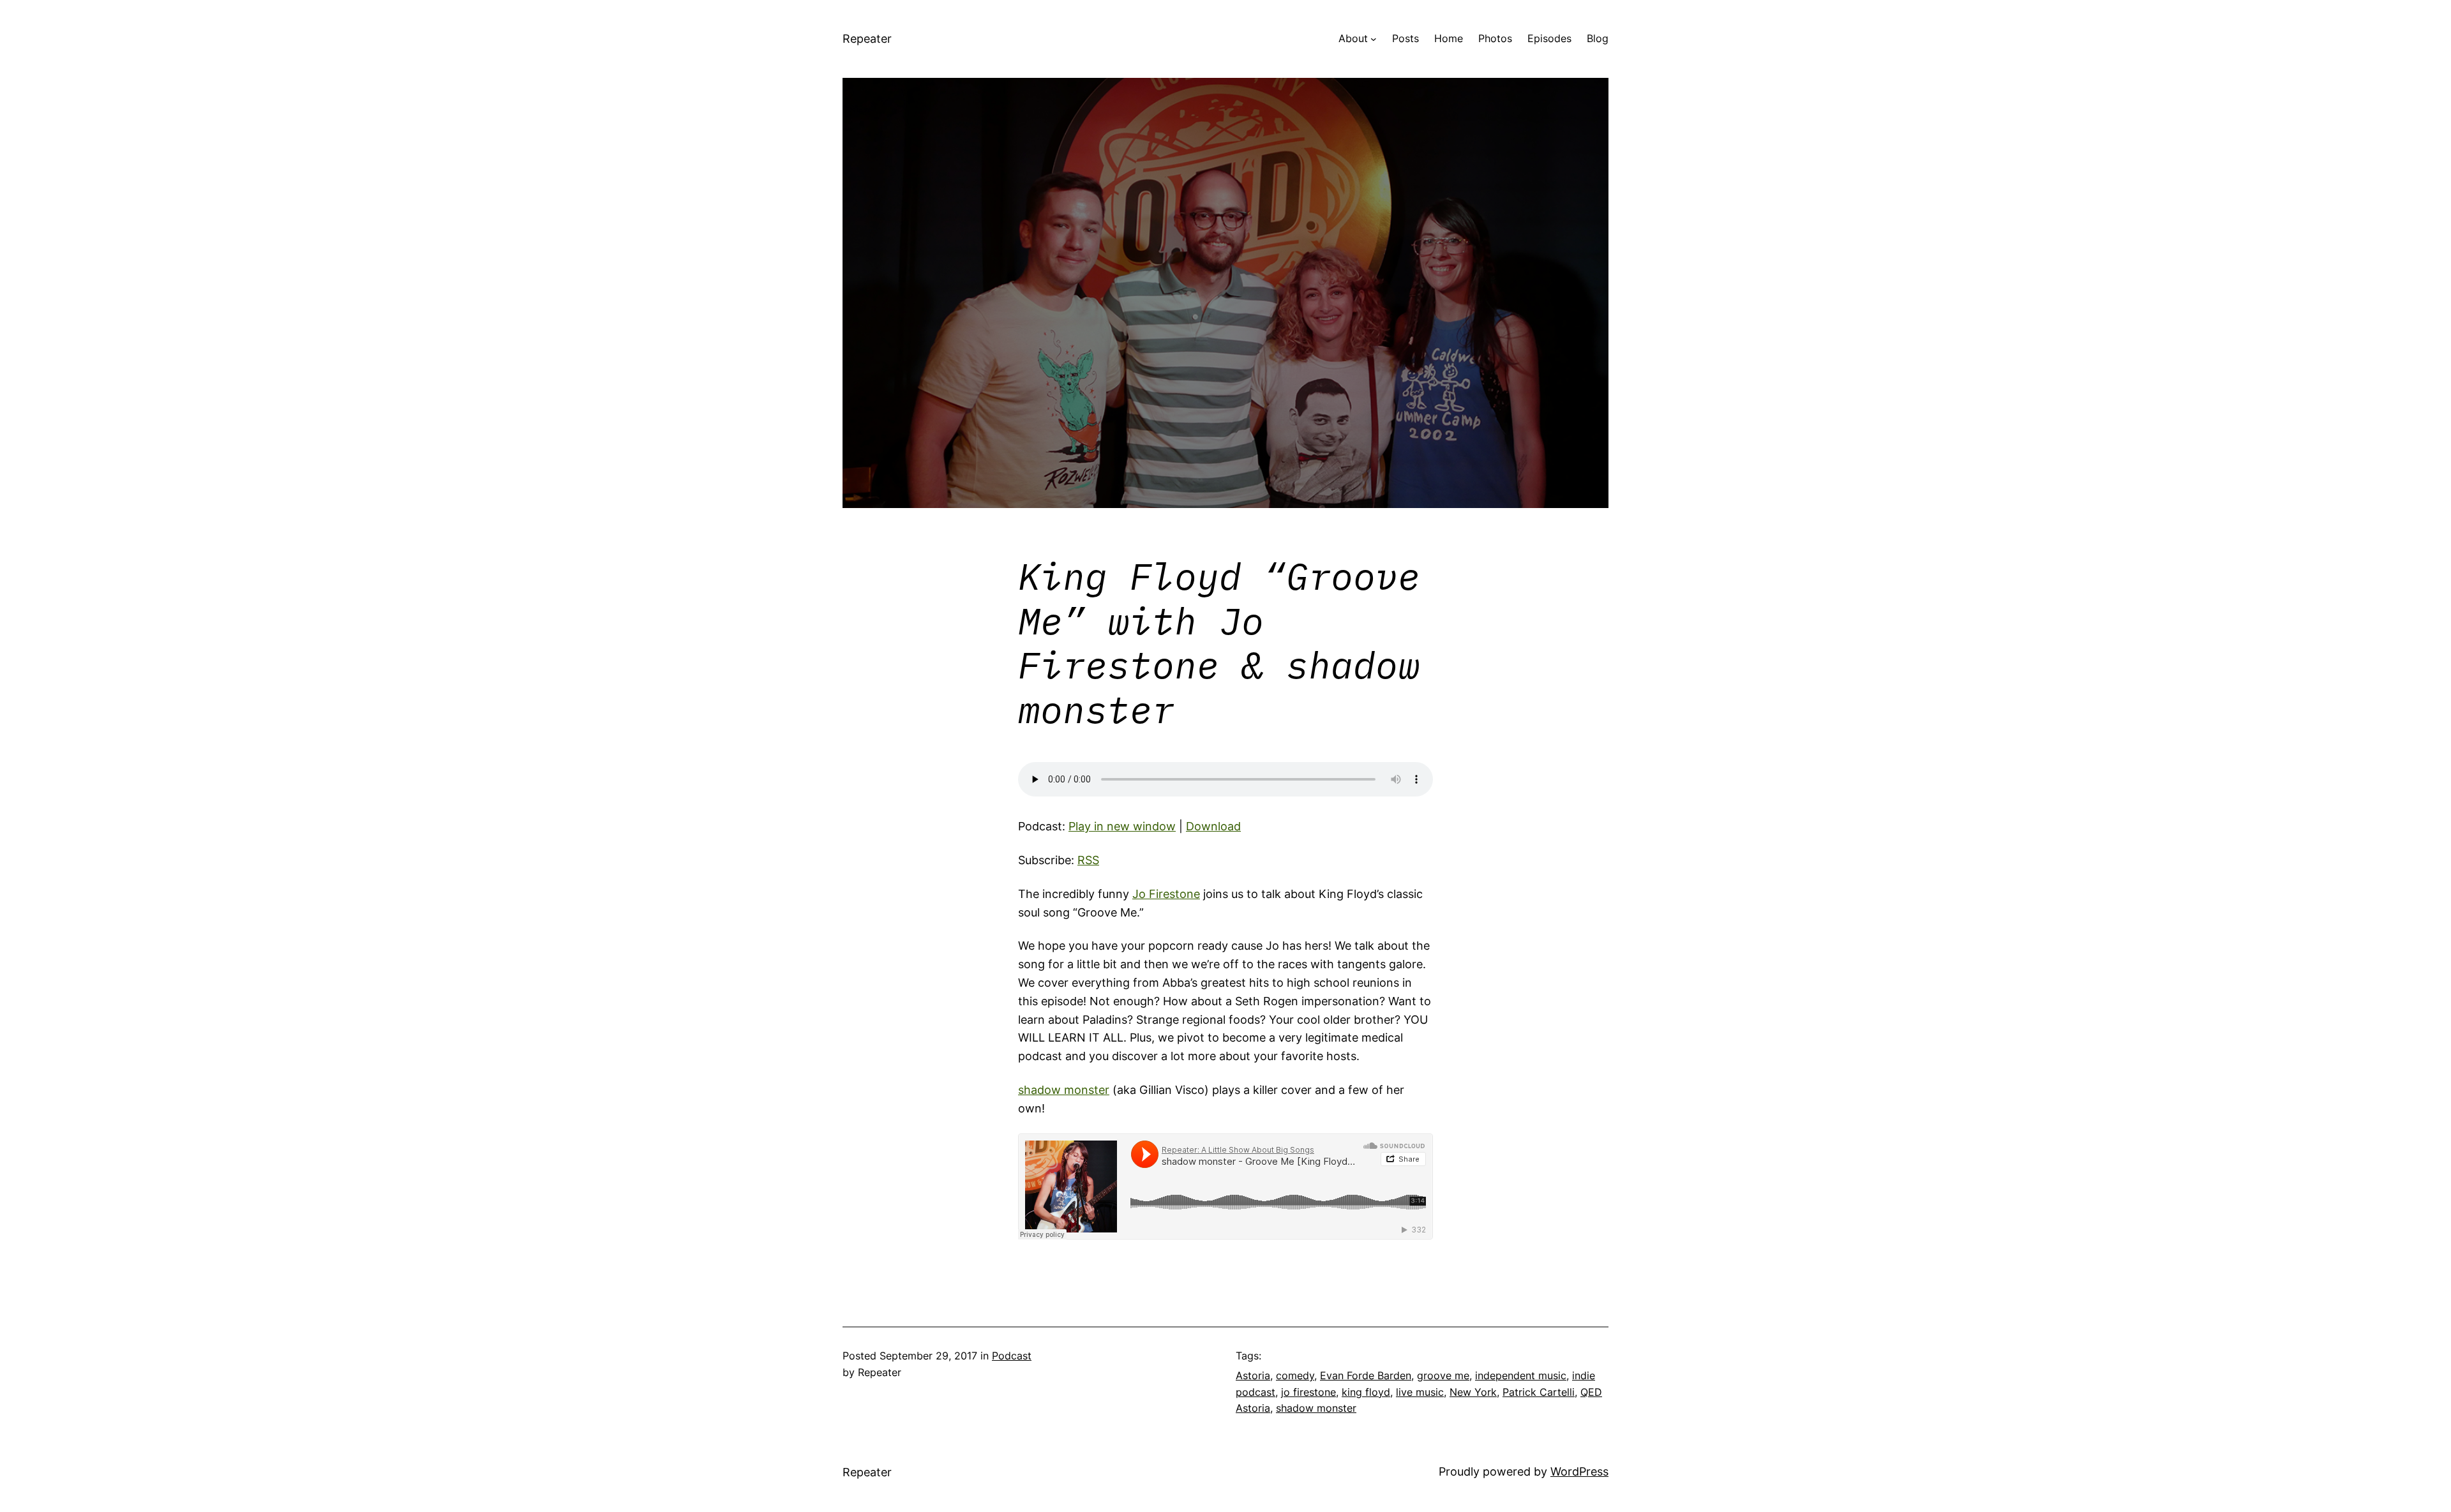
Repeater (867, 39)
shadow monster (1064, 1090)
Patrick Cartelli (1539, 1392)
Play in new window (1122, 826)
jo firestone (1308, 1392)
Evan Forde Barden (1366, 1375)
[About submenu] (1374, 39)
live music (1420, 1392)
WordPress (1579, 1471)
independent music (1521, 1375)
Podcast (1012, 1356)
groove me (1443, 1375)
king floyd (1366, 1392)
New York (1473, 1392)
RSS (1088, 860)
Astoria (1253, 1375)
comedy (1295, 1375)
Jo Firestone (1166, 894)
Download (1213, 826)
